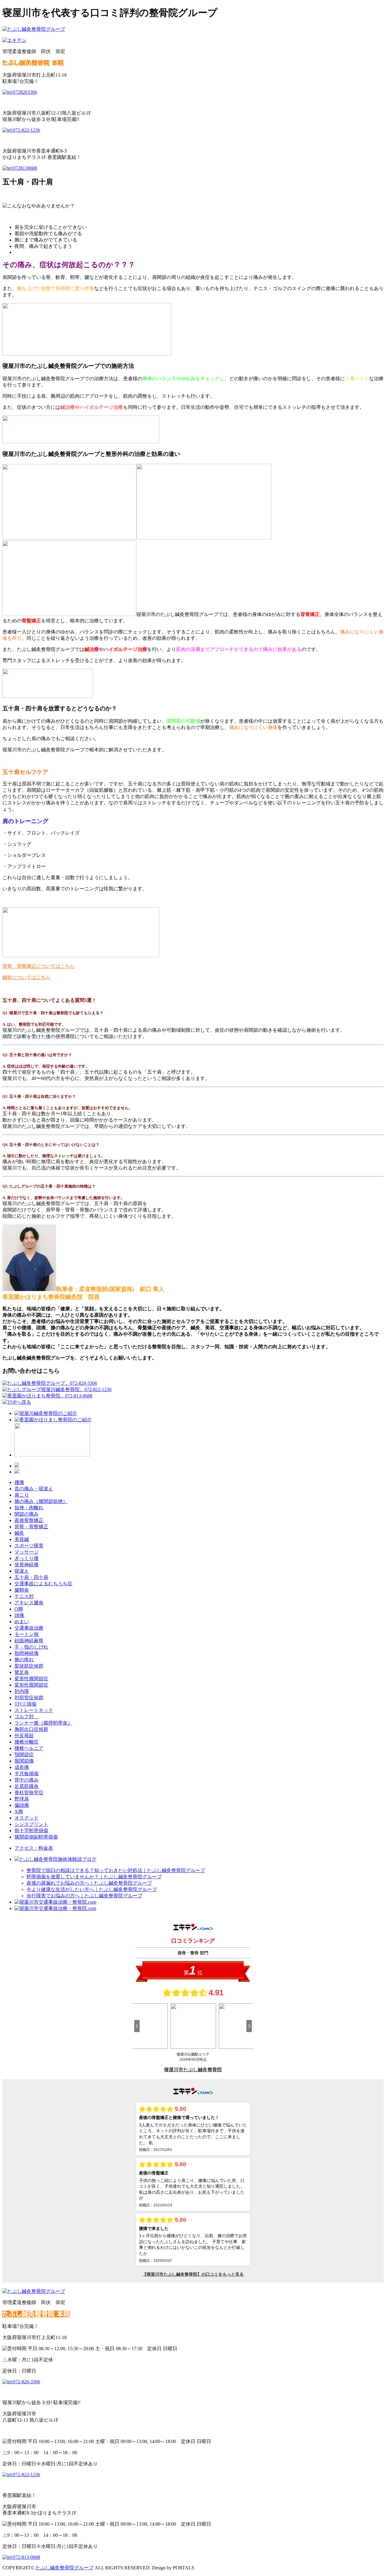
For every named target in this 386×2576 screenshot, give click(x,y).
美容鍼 (22, 1539)
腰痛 (19, 1482)
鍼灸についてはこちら (27, 977)
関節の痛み (27, 1514)
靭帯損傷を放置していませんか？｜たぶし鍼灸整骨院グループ (94, 1877)
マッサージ (27, 1552)
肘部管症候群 (29, 1698)
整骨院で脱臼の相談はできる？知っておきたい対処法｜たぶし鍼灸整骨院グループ (116, 1870)
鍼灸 (19, 1533)
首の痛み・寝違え (34, 1489)
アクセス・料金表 (34, 1848)
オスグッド (27, 1818)
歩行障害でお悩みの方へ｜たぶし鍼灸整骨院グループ (84, 1896)
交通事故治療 (29, 1628)
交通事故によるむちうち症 (43, 1584)
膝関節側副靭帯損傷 (36, 1837)
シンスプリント (31, 1824)
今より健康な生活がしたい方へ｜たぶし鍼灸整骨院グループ (92, 1889)
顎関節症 (24, 1755)
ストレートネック (34, 1710)
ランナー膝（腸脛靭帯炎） (43, 1723)
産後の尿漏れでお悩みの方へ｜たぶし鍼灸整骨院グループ (89, 1883)
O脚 (19, 1609)
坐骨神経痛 (27, 1565)
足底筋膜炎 (27, 1786)
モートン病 (27, 1634)
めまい (22, 1622)
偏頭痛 (22, 1805)
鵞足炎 (22, 1672)
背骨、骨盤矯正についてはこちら (39, 966)
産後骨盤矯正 (29, 1520)
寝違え (22, 1571)
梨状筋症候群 (29, 1666)
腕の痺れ (24, 1660)
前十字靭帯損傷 (31, 1831)
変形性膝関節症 (31, 1679)
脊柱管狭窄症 (29, 1793)
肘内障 (22, 1691)
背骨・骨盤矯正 (31, 1527)
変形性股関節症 (31, 1685)
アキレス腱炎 (29, 1603)
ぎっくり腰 (27, 1558)
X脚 (19, 1812)
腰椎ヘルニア (29, 1748)
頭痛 (19, 1615)
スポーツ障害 (29, 1546)
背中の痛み (27, 1780)
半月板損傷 (27, 1774)
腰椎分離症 (27, 1742)
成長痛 (22, 1767)
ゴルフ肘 (27, 1717)
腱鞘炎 (22, 1590)
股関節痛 (24, 1761)
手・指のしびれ (31, 1647)
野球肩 (22, 1799)
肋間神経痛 (27, 1653)
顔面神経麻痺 (29, 1641)
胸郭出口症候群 (31, 1729)
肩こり (22, 1495)
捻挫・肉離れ (29, 1508)
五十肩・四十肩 (31, 1577)
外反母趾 (24, 1736)
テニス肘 (24, 1596)
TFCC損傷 (25, 1704)
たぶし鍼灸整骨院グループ (65, 2568)
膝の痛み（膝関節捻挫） (41, 1501)
